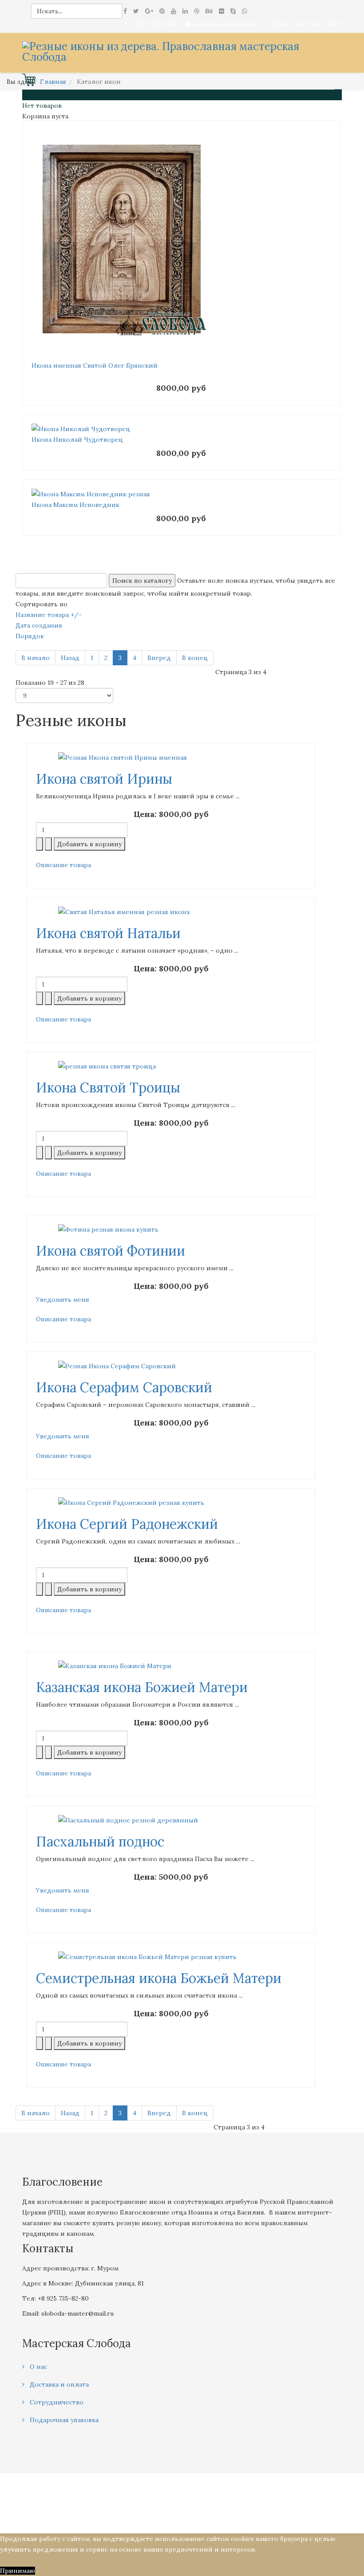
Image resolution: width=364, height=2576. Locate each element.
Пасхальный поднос (100, 1842)
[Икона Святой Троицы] (171, 1066)
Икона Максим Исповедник (75, 505)
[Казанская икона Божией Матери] (171, 1666)
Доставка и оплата (58, 2384)
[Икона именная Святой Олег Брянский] (181, 240)
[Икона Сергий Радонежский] (171, 1503)
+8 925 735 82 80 (154, 24)
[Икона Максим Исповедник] (181, 494)
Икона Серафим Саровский (124, 1387)
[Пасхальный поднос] (171, 1820)
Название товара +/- (49, 615)
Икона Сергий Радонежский (127, 1524)
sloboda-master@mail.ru (227, 24)
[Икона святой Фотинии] (171, 1229)
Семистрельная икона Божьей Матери (159, 1978)
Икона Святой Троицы (108, 1088)
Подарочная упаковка (63, 2420)
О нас (38, 2367)
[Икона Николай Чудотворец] (181, 429)
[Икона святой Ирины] (171, 758)
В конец (195, 658)
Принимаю (18, 2571)
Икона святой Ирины (104, 779)
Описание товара (63, 865)
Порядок (30, 636)
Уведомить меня (63, 1300)
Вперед (159, 658)
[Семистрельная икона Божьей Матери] (171, 1957)
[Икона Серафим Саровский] (171, 1366)
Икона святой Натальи (108, 933)
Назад (70, 658)
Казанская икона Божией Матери (142, 1687)
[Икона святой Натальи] (171, 912)
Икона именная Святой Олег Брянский (95, 365)
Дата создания (39, 625)
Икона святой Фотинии (111, 1251)
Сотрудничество (56, 2402)
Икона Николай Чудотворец (77, 440)
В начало (36, 658)
